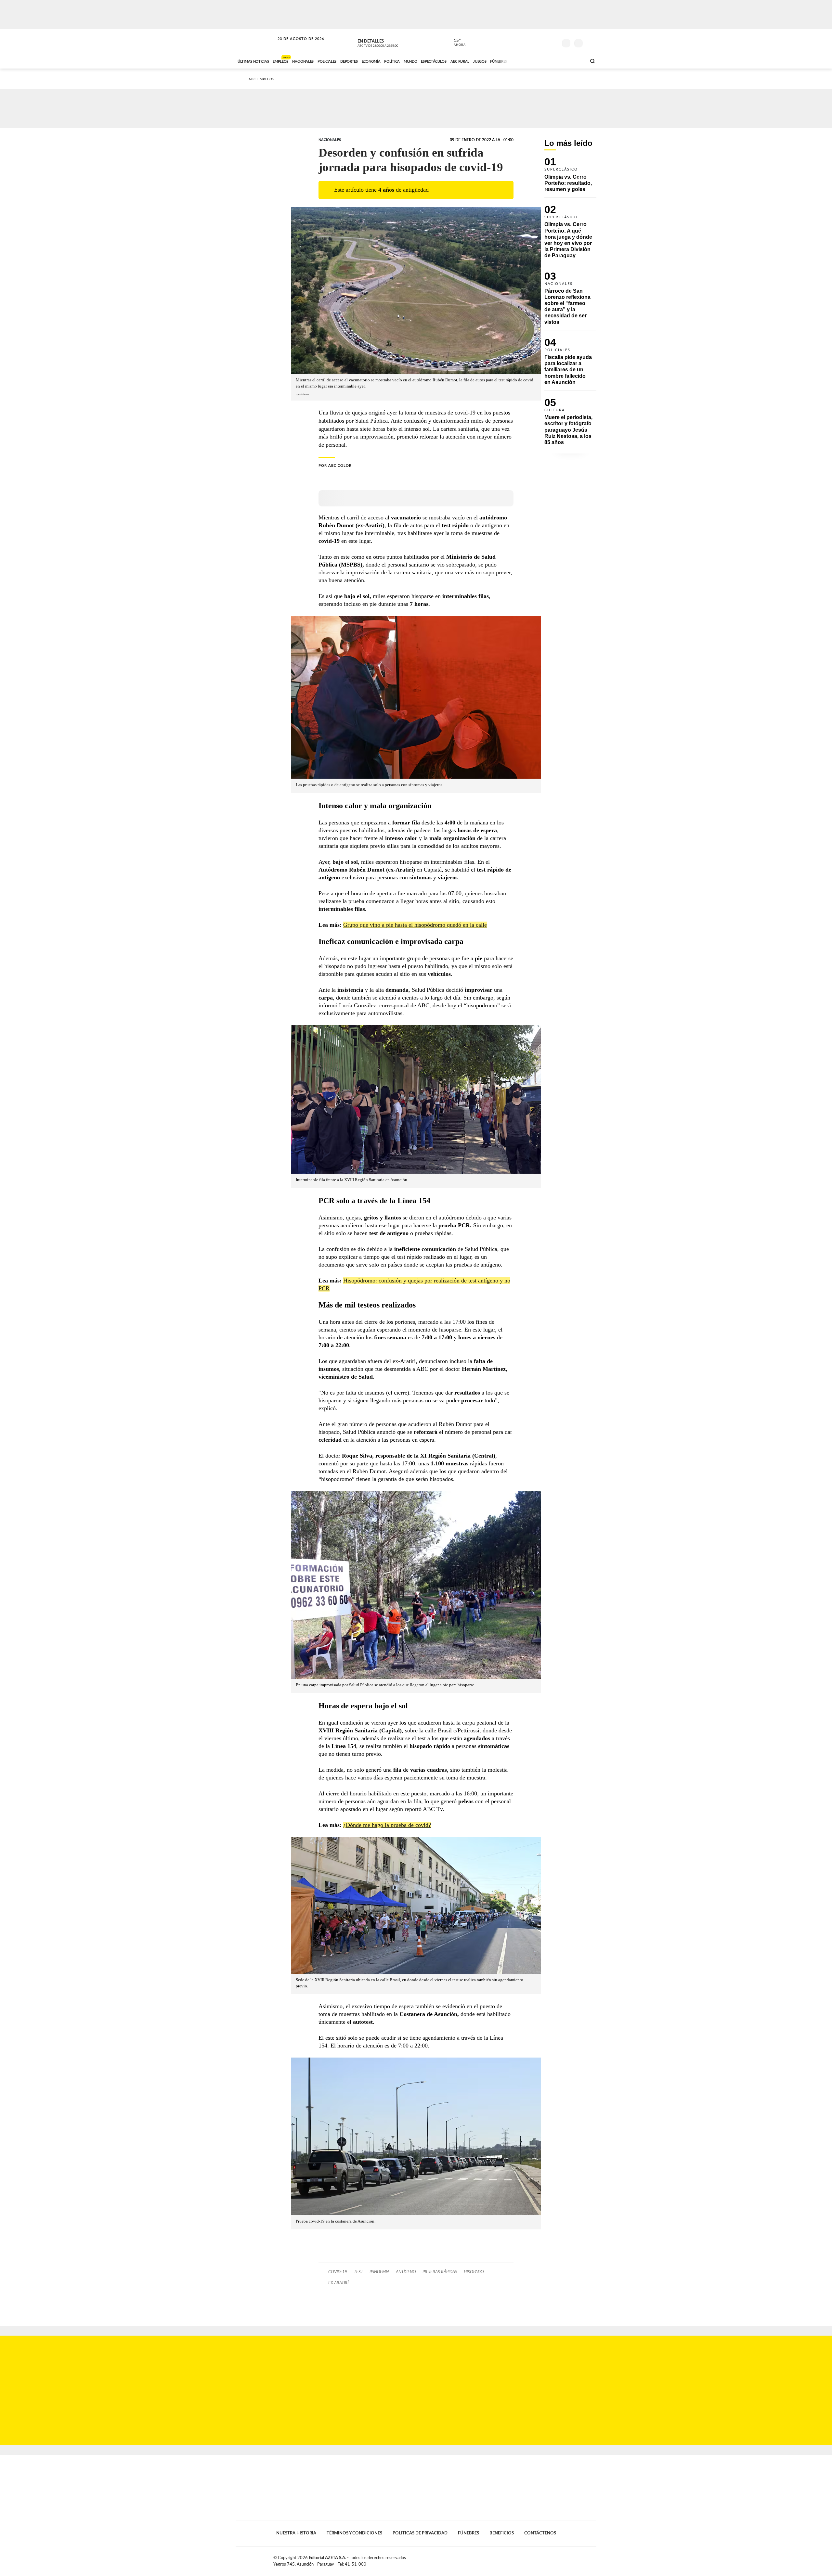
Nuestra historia (296, 2533)
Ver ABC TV (390, 42)
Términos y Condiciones (354, 2533)
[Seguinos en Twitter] (533, 42)
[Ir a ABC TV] (529, 61)
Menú (591, 42)
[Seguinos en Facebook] (524, 42)
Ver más (570, 178)
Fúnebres (468, 2533)
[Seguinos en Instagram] (553, 42)
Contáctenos (540, 2533)
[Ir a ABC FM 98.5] (573, 61)
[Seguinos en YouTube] (543, 42)
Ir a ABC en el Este (295, 45)
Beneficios (502, 2533)
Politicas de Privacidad (420, 2533)
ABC (256, 42)
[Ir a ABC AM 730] (547, 61)
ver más (456, 43)
